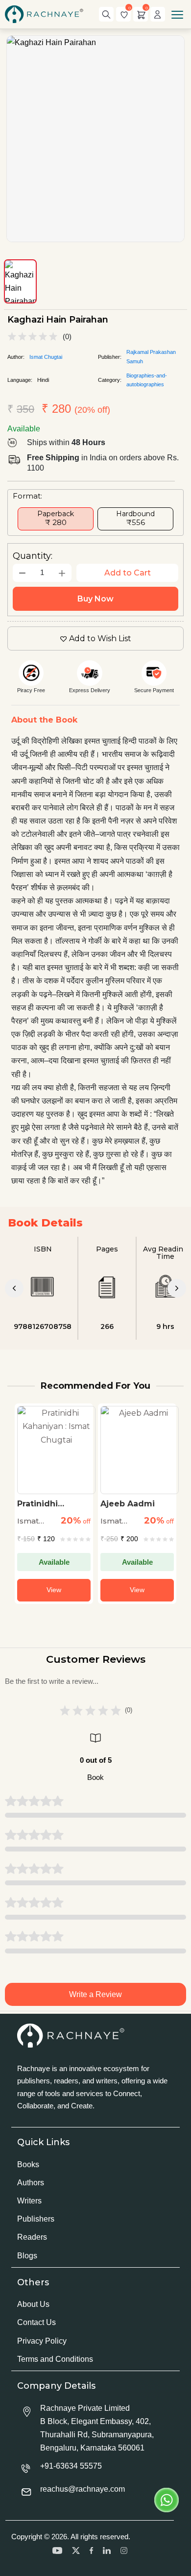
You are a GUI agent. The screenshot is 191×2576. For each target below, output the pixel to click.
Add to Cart (128, 573)
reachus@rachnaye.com (83, 2489)
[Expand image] (95, 139)
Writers (29, 2201)
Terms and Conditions (55, 2359)
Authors (31, 2183)
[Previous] (14, 1288)
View (54, 1590)
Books (28, 2164)
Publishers (36, 2219)
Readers (32, 2237)
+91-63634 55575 (71, 2466)
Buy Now (95, 599)
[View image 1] (20, 281)
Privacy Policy (42, 2341)
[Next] (177, 1288)
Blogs (27, 2256)
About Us (33, 2304)
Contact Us (36, 2322)
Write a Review (95, 1994)
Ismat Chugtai (46, 357)
